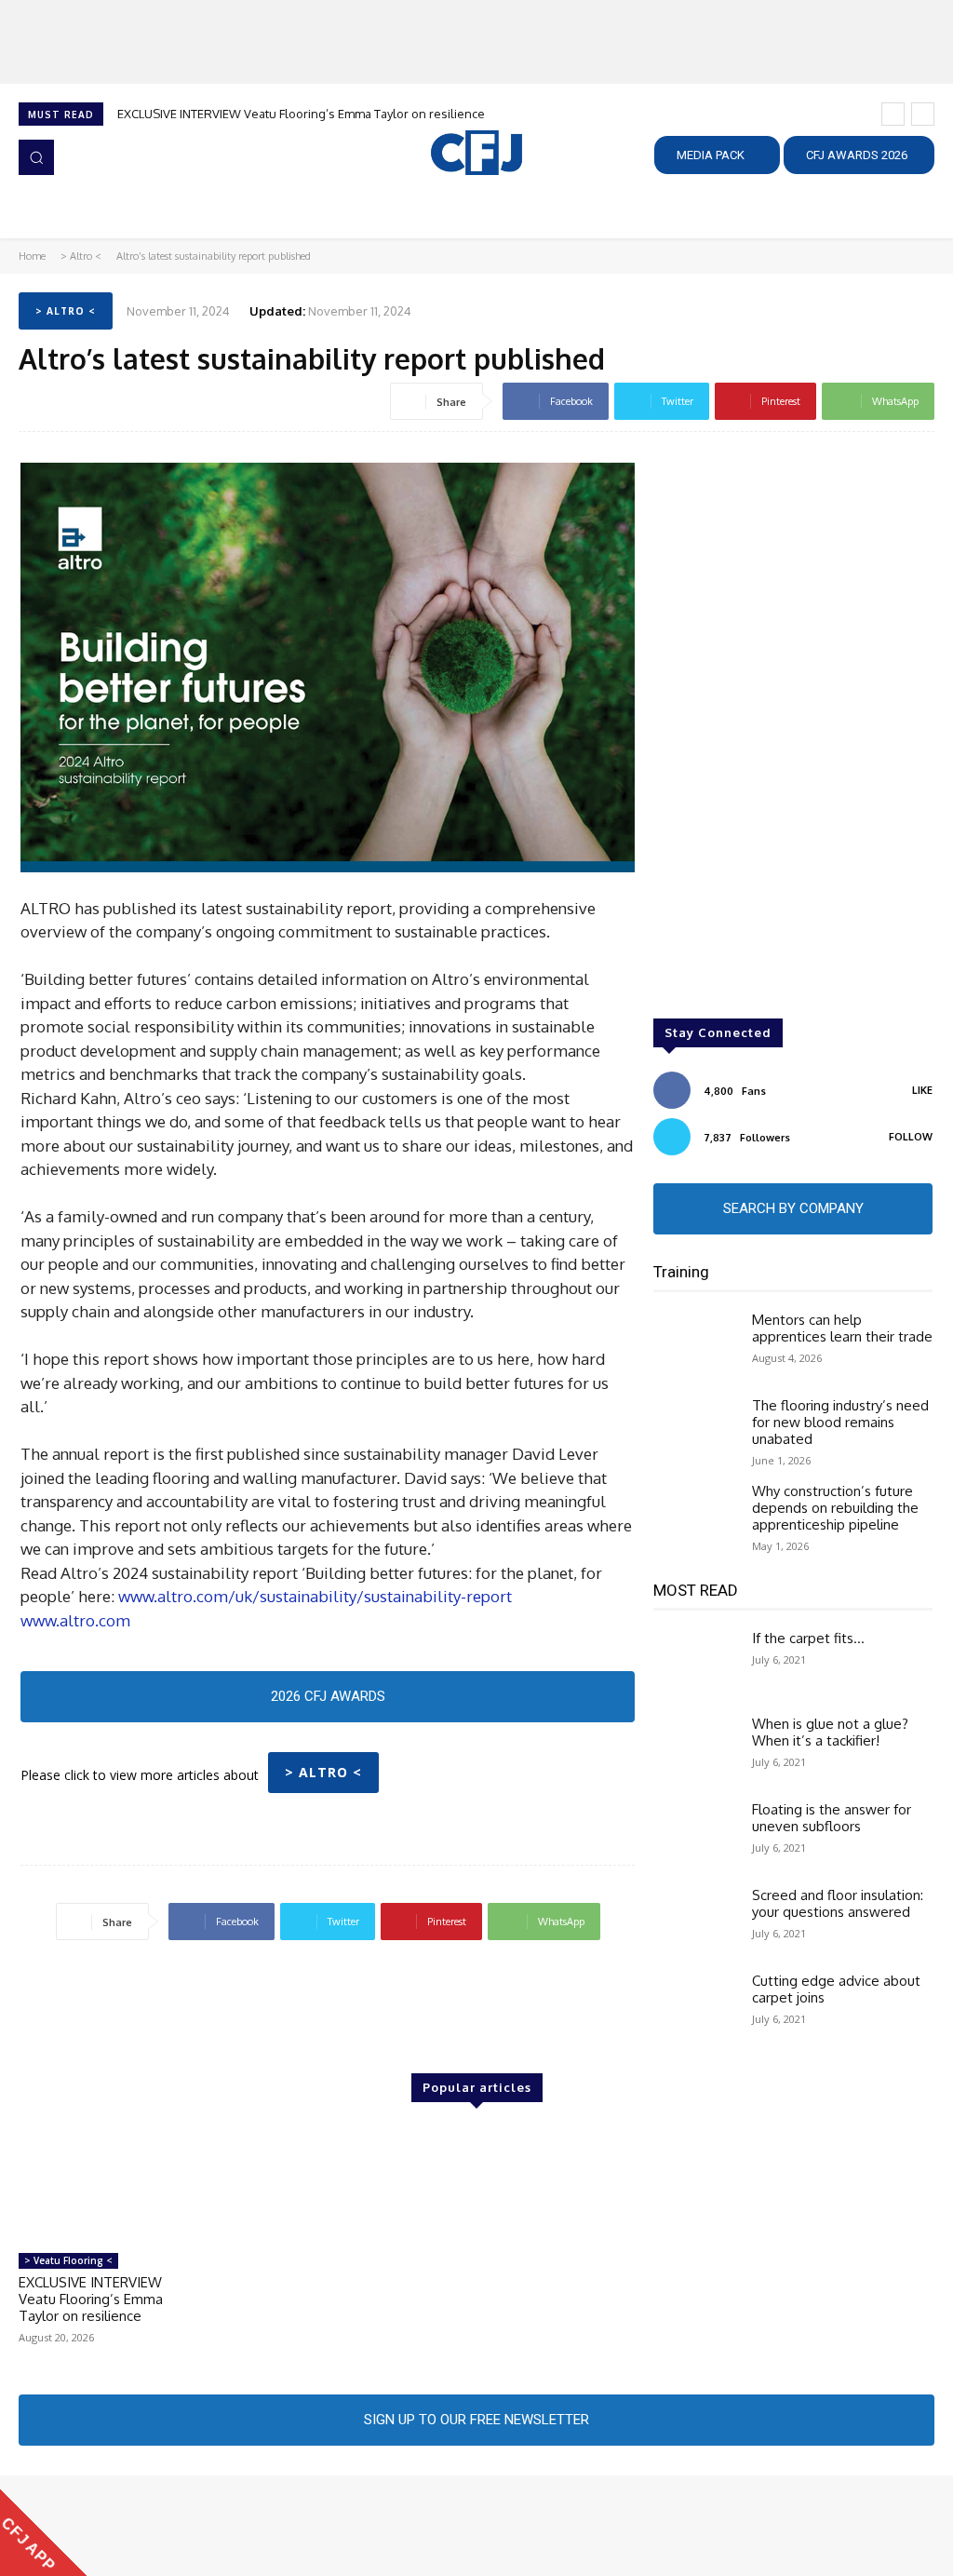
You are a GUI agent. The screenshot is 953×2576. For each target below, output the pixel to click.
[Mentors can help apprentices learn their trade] (695, 1345)
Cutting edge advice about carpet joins (836, 1989)
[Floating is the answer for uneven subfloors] (695, 1835)
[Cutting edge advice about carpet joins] (695, 2006)
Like (922, 1090)
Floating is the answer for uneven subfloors (832, 1818)
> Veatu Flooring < (68, 2260)
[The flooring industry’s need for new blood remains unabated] (695, 1431)
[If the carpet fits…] (695, 1664)
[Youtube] (136, 2526)
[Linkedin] (84, 2526)
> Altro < (81, 256)
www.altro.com (75, 1620)
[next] (923, 114)
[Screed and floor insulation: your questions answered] (695, 1921)
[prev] (893, 114)
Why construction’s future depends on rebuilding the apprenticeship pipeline (835, 1508)
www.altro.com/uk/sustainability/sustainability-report (315, 1596)
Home (32, 256)
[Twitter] (110, 2526)
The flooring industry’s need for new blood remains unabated (840, 1422)
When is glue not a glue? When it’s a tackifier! (830, 1732)
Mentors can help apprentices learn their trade (842, 1328)
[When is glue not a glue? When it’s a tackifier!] (695, 1749)
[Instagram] (58, 2526)
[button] (36, 157)
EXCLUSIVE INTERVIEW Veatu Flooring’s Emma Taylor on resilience (301, 114)
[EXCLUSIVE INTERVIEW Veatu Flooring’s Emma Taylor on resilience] (103, 2185)
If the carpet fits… (808, 1638)
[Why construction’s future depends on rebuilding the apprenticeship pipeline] (695, 1517)
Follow (911, 1137)
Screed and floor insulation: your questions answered (838, 1903)
